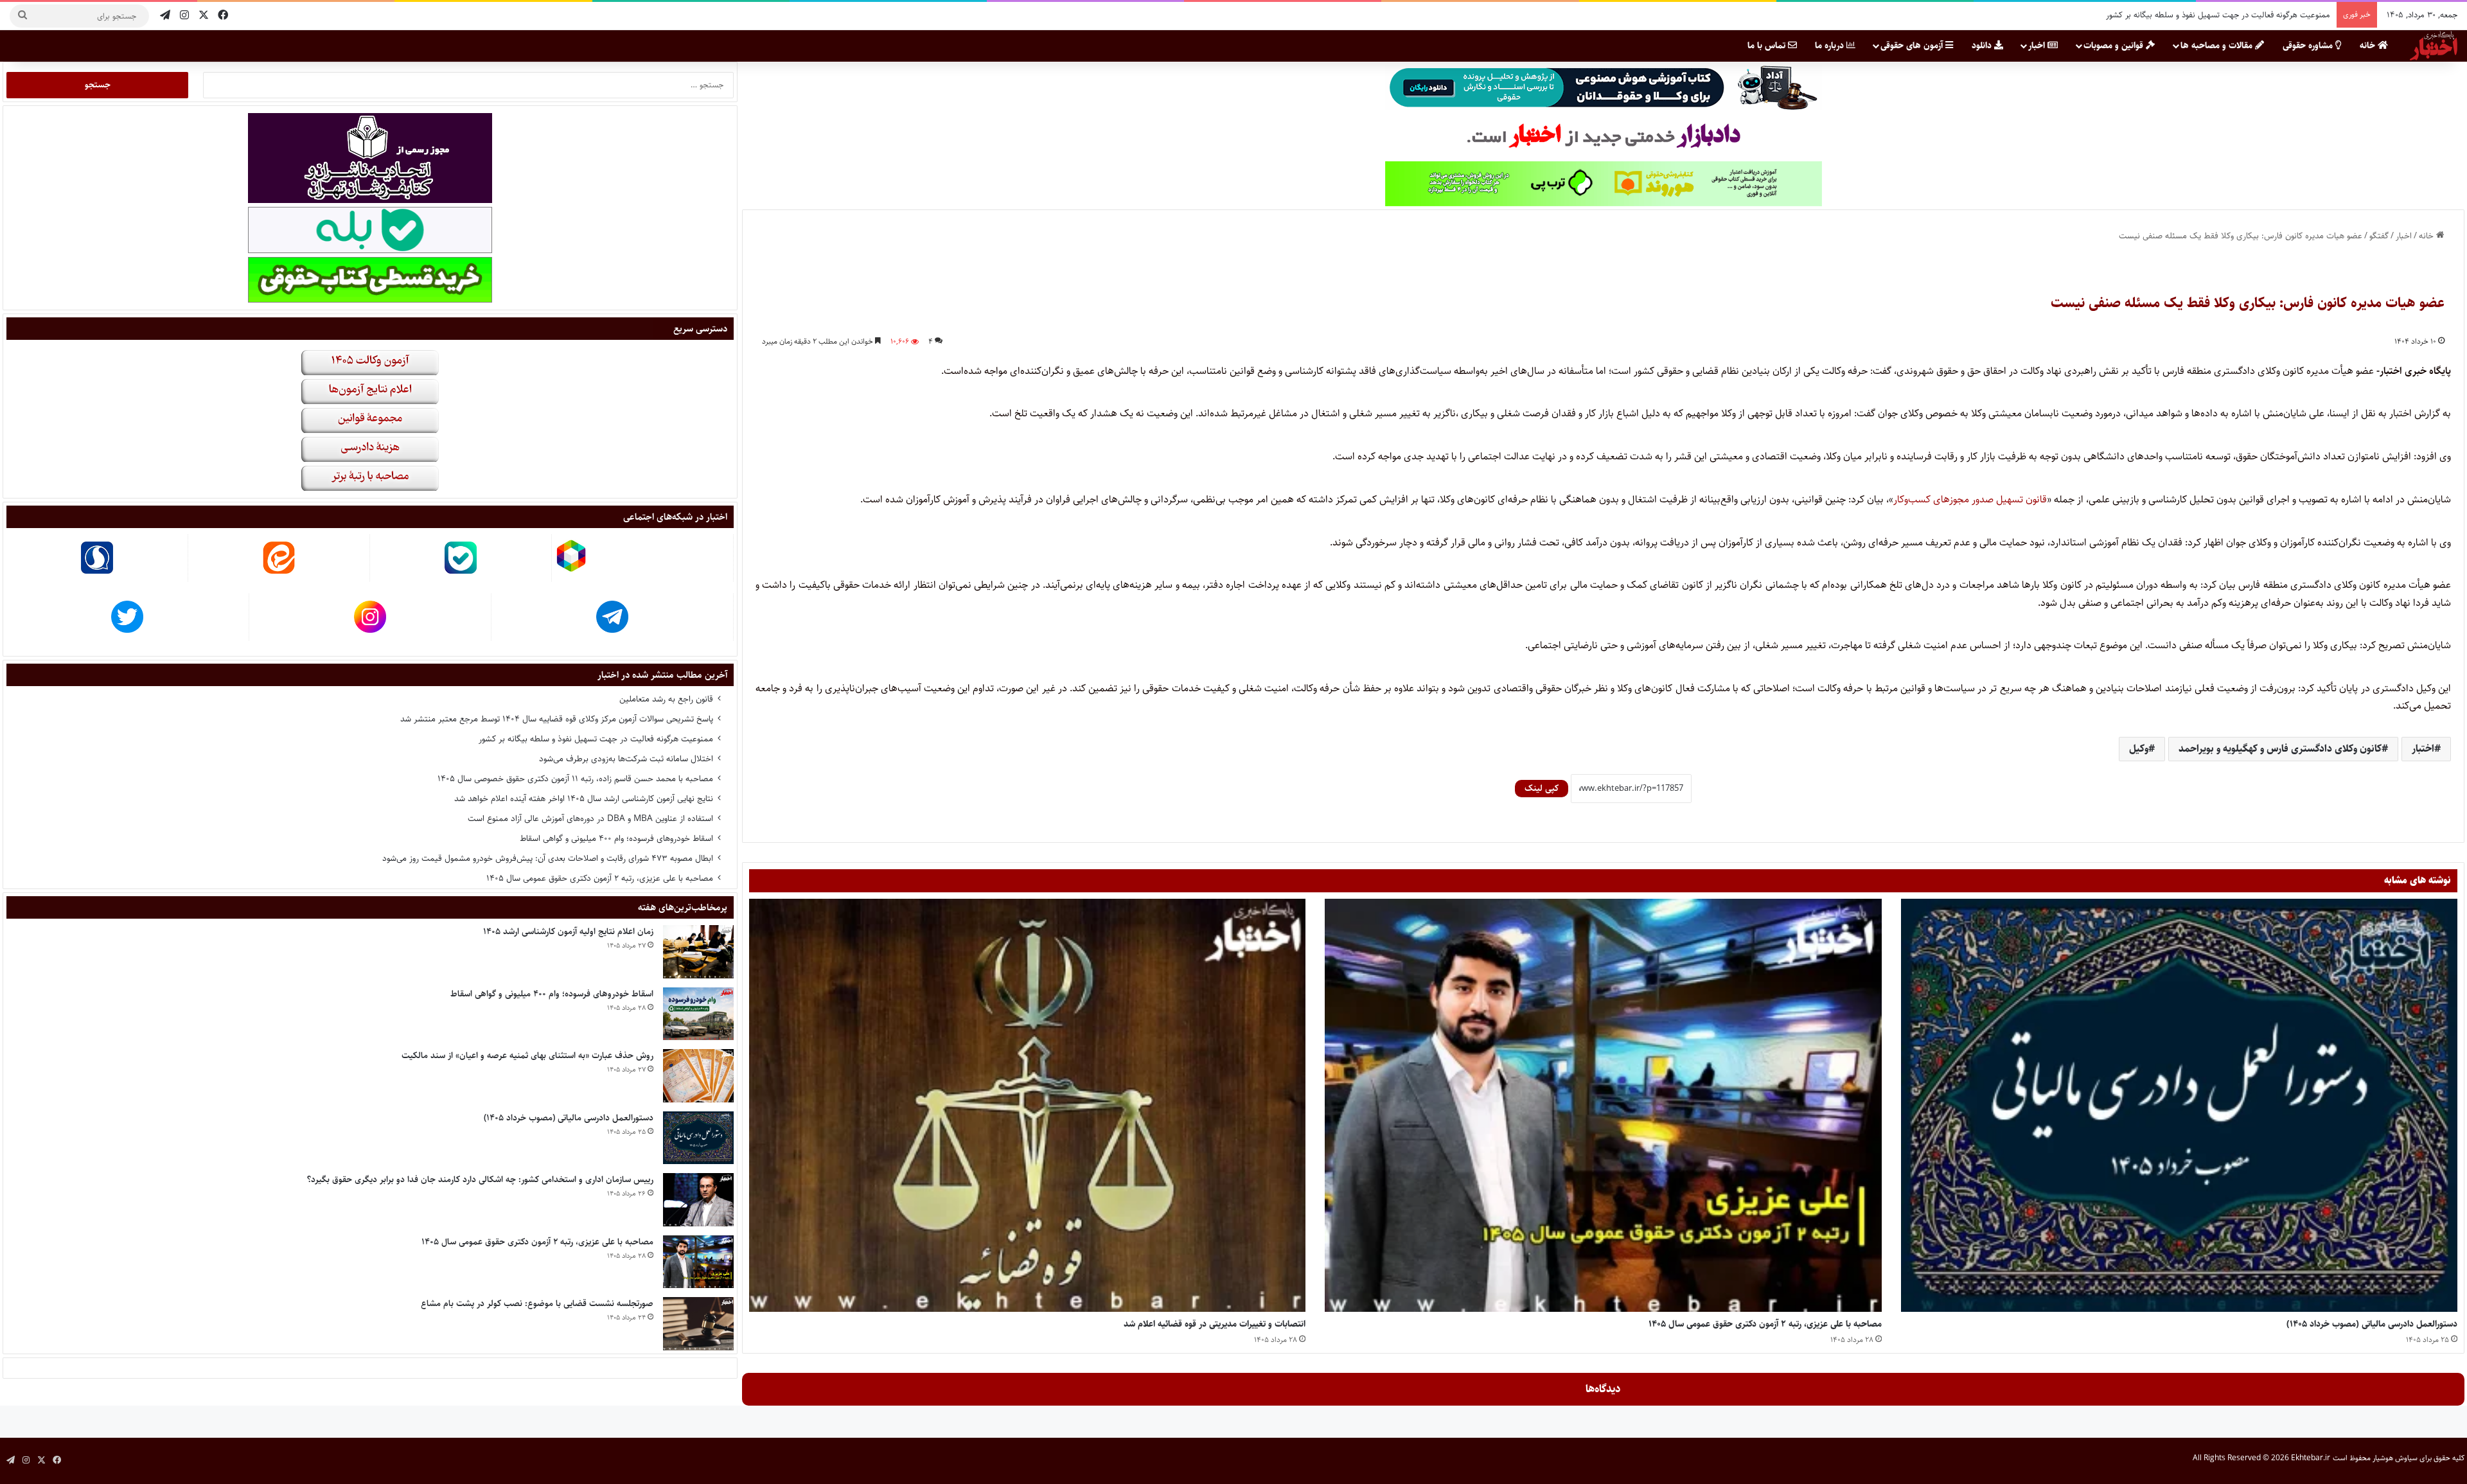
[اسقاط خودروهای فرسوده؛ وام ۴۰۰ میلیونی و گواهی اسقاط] (698, 1014)
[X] (204, 16)
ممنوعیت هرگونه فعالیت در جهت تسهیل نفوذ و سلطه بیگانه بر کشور (596, 739)
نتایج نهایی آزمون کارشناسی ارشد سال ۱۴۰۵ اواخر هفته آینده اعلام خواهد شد (584, 799)
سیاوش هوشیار (2395, 1458)
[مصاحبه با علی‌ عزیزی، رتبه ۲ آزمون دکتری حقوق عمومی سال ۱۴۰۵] (1603, 1106)
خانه (2369, 46)
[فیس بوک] (223, 16)
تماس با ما (1768, 46)
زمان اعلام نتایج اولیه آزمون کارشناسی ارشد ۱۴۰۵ (568, 932)
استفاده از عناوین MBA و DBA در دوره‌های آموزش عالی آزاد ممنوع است (590, 818)
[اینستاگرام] (184, 16)
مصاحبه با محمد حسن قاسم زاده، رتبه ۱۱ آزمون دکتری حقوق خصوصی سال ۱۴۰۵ (575, 779)
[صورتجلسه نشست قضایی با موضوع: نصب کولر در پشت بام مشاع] (698, 1324)
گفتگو (2379, 236)
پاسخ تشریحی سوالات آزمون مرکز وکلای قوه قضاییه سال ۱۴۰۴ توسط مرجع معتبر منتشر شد (557, 719)
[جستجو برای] (22, 16)
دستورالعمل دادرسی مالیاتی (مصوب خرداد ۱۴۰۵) (2372, 1324)
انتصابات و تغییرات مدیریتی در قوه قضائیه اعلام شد (1215, 1324)
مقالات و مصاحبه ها (2218, 46)
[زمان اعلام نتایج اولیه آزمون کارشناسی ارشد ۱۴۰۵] (698, 952)
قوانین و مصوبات (2115, 46)
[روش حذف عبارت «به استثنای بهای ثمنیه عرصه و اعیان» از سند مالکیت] (698, 1076)
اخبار (2038, 46)
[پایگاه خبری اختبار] (2434, 46)
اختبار (2423, 749)
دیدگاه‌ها (1603, 1389)
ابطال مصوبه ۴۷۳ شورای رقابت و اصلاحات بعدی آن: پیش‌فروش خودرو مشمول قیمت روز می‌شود (2171, 15)
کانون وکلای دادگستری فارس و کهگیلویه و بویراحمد (2280, 749)
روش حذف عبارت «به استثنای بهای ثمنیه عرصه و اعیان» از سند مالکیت (527, 1056)
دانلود (1983, 46)
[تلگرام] (165, 16)
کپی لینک (1542, 788)
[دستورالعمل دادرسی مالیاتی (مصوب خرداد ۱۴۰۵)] (2179, 1106)
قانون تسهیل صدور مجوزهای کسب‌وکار (1970, 499)
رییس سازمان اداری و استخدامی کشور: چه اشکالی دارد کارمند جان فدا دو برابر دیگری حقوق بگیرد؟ (480, 1179)
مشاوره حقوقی (2309, 46)
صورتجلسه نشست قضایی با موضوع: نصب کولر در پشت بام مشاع (537, 1303)
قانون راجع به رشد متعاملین (666, 699)
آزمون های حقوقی (1913, 46)
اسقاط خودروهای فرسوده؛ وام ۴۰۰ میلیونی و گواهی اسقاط (616, 838)
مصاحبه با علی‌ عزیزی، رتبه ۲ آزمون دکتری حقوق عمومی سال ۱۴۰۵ (1765, 1324)
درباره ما (1831, 46)
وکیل (2139, 749)
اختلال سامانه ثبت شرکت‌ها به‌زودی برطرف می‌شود (626, 759)
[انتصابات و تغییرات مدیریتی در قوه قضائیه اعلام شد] (1027, 1106)
